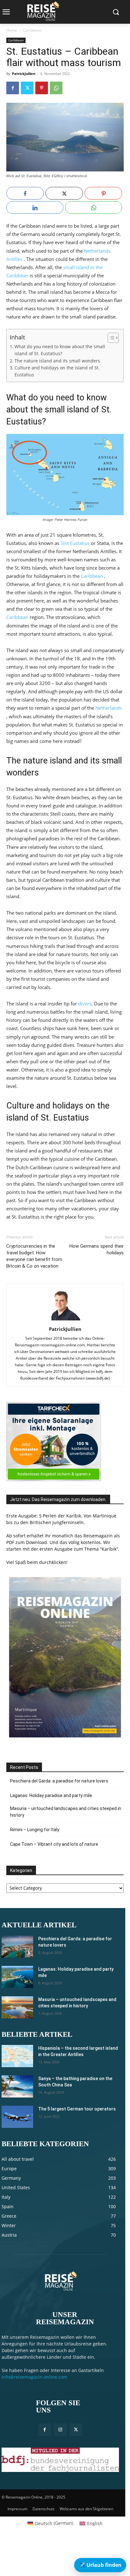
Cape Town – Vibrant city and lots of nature (54, 1844)
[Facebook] (13, 88)
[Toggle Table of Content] (110, 338)
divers (85, 1004)
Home (12, 30)
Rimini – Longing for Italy (35, 1830)
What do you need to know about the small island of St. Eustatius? (60, 350)
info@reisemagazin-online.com (34, 2377)
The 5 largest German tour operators (77, 2109)
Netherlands (109, 708)
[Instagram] (60, 2430)
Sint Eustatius (75, 543)
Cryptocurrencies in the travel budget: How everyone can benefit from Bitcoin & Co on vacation (34, 1256)
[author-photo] (65, 1320)
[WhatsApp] (56, 88)
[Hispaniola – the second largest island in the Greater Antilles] (17, 2056)
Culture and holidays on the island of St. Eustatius (57, 371)
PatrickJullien (24, 74)
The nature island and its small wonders (57, 361)
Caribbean (32, 30)
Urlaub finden (100, 2565)
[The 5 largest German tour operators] (17, 2117)
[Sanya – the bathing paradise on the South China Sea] (17, 2086)
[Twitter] (27, 88)
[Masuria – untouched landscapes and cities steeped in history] (17, 2007)
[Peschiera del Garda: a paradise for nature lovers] (17, 1947)
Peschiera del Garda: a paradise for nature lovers (59, 1781)
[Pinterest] (42, 88)
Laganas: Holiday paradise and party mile (51, 1795)
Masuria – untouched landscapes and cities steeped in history (66, 1812)
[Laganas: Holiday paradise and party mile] (17, 1977)
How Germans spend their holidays (97, 1249)
